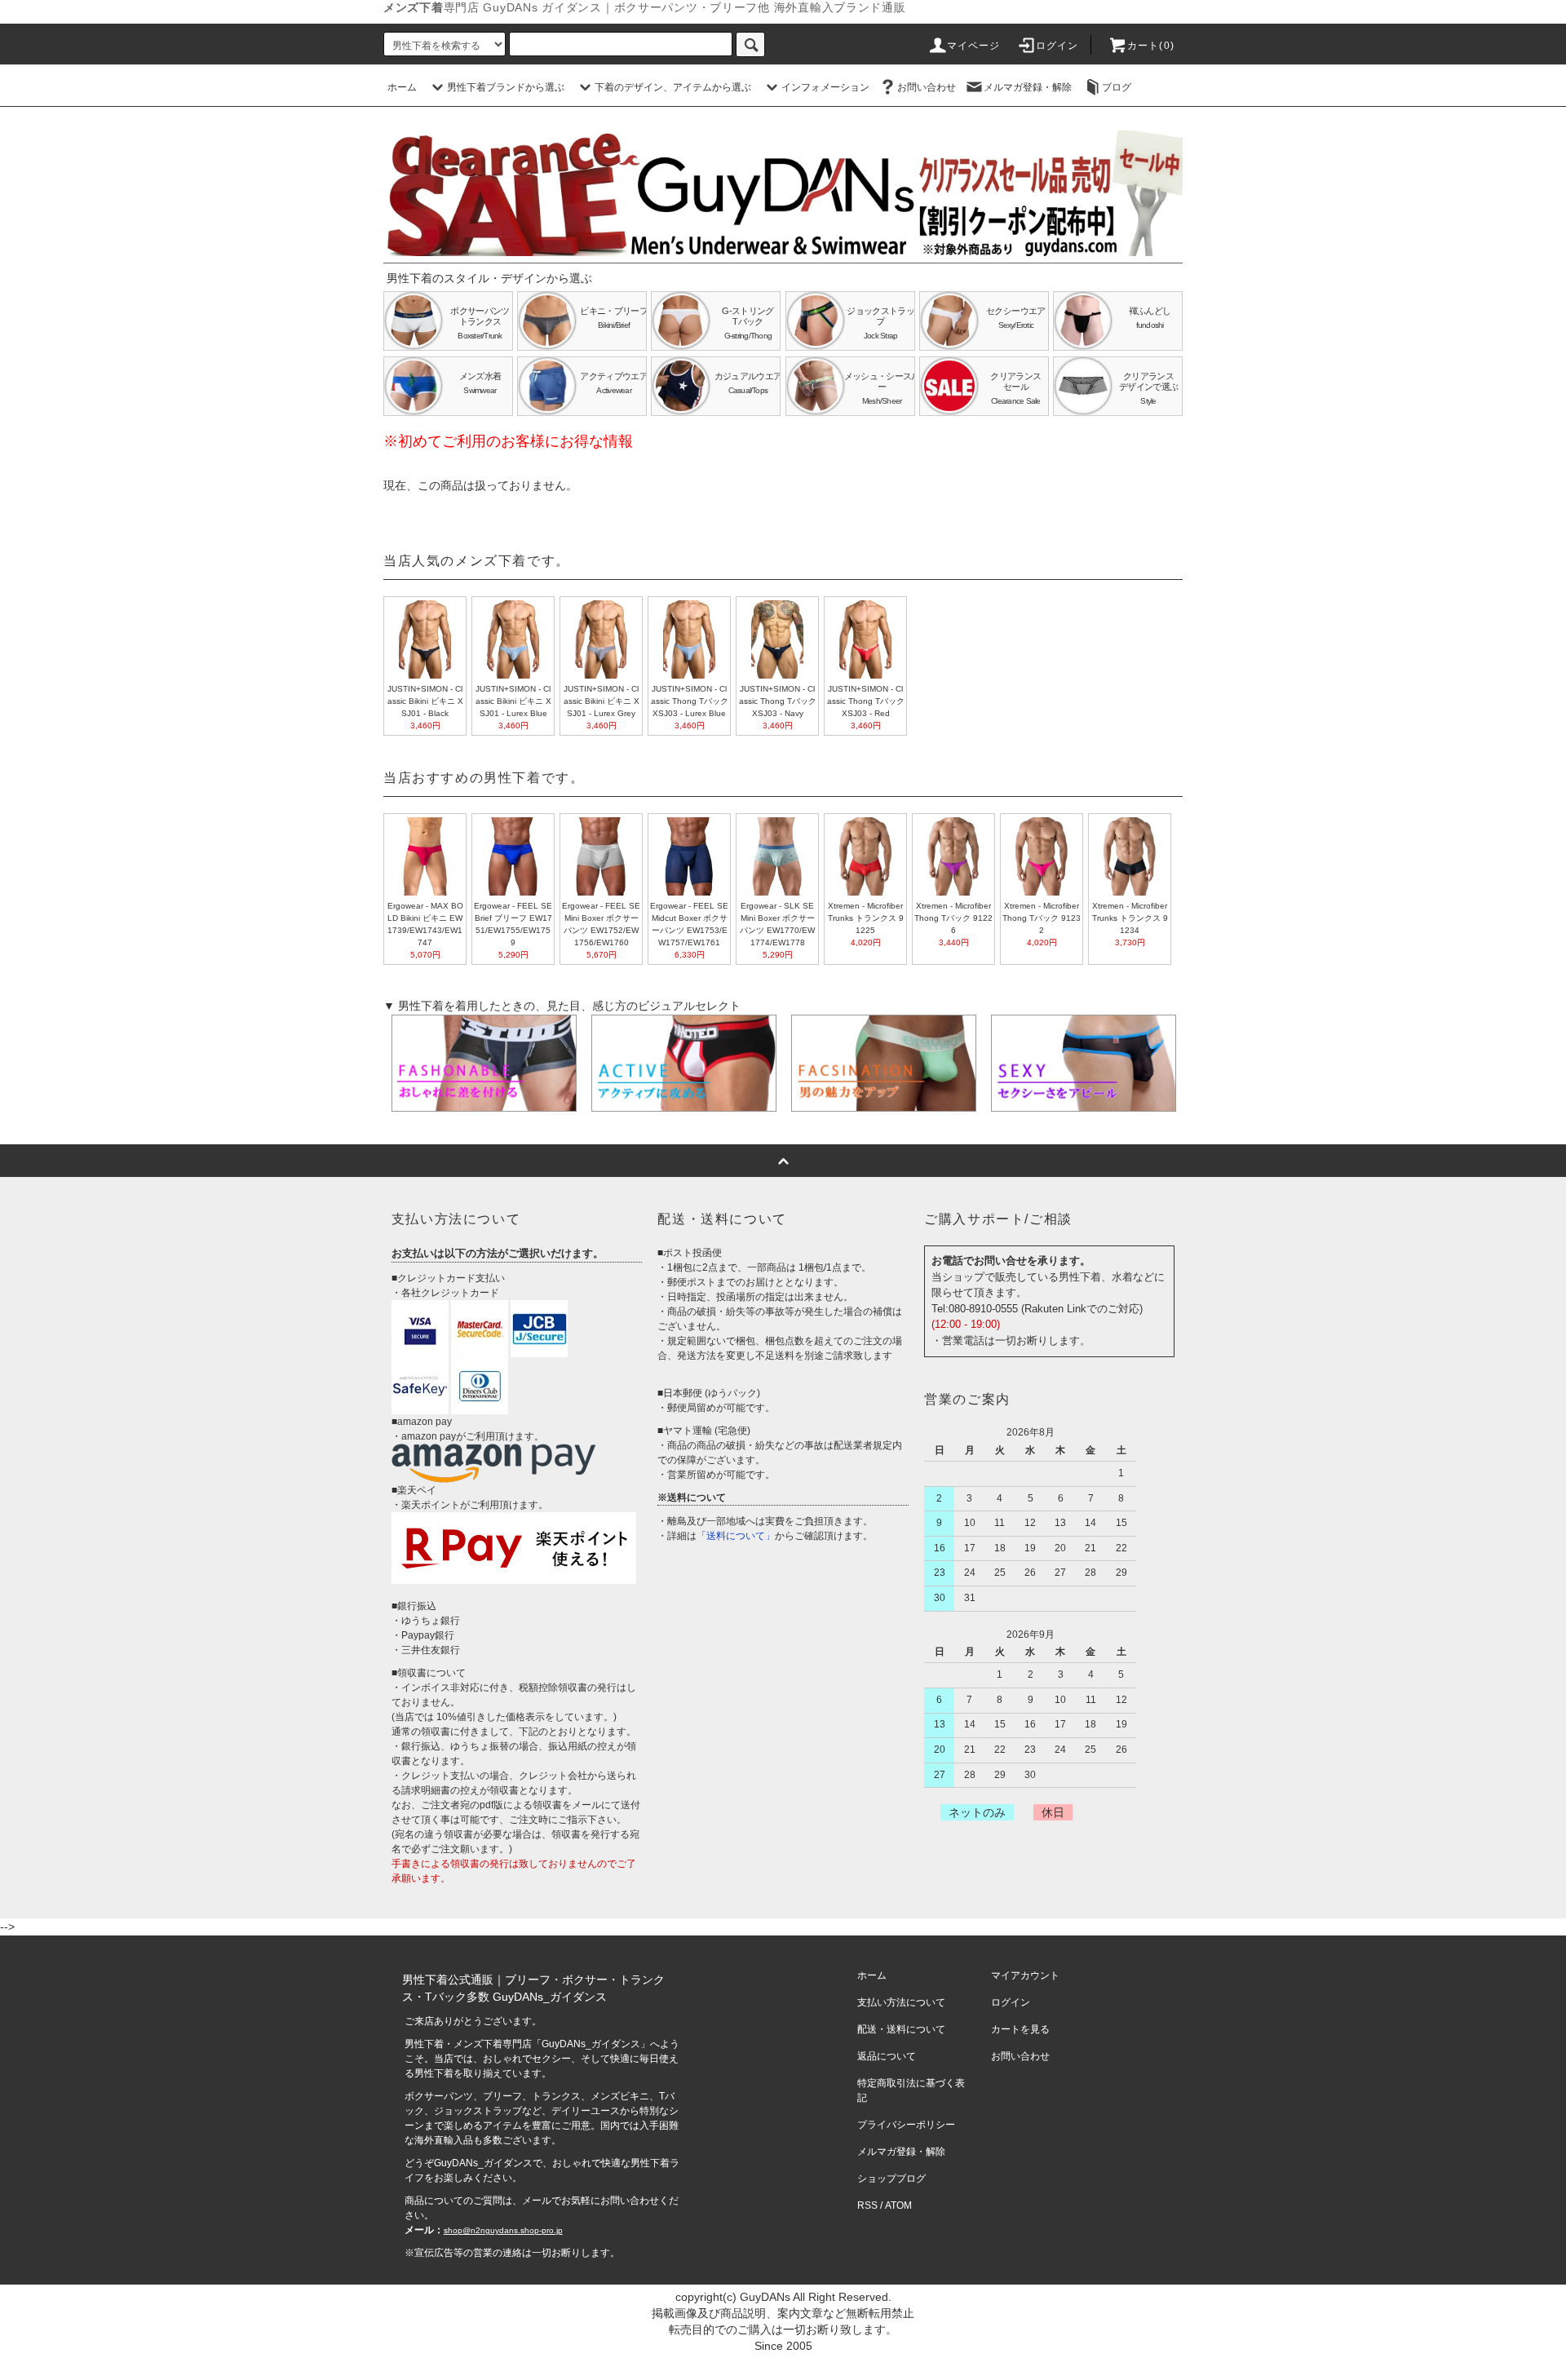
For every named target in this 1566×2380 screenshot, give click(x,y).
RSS (867, 2205)
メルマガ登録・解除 (1028, 87)
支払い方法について (901, 2002)
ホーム (402, 87)
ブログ (1117, 87)
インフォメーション (825, 87)
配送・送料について (901, 2029)
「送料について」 (736, 1536)
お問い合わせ (927, 87)
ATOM (898, 2205)
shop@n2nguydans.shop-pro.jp (503, 2230)
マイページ (974, 46)
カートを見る (1020, 2029)
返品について (887, 2056)
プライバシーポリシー (906, 2125)
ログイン (1057, 46)
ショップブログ (891, 2179)
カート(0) (1151, 46)
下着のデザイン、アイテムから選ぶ (673, 87)
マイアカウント (1025, 1975)
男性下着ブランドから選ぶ (506, 87)
